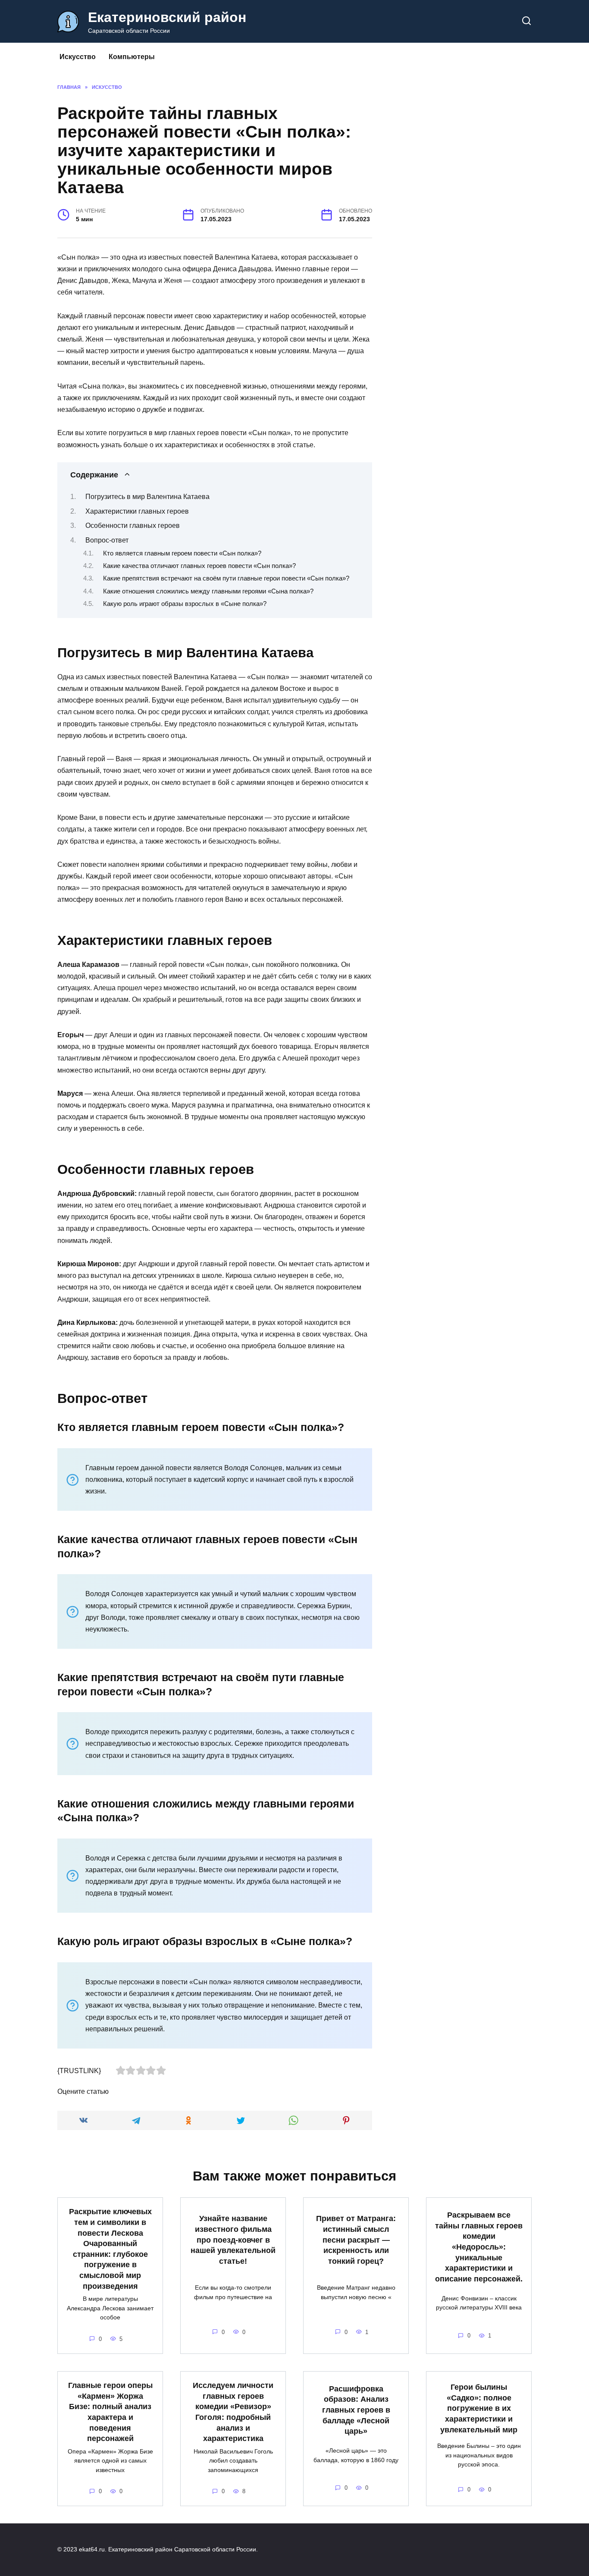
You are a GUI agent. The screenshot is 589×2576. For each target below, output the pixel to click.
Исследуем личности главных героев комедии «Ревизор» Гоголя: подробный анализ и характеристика (233, 2412)
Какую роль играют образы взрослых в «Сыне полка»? (185, 604)
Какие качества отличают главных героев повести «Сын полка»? (199, 566)
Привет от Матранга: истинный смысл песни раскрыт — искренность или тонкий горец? (356, 2240)
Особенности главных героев (133, 526)
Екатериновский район (167, 17)
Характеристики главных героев (137, 511)
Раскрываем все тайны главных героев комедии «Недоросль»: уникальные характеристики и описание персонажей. (479, 2247)
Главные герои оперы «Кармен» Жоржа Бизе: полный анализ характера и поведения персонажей (110, 2412)
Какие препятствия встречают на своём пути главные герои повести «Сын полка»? (226, 578)
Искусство (78, 57)
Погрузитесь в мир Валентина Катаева (147, 497)
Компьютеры (132, 57)
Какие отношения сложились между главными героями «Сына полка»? (208, 591)
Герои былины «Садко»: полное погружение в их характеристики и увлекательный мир (479, 2408)
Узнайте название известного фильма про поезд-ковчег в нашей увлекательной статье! (233, 2240)
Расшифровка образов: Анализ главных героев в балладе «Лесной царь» (356, 2410)
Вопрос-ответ (107, 540)
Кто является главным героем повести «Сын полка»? (182, 553)
